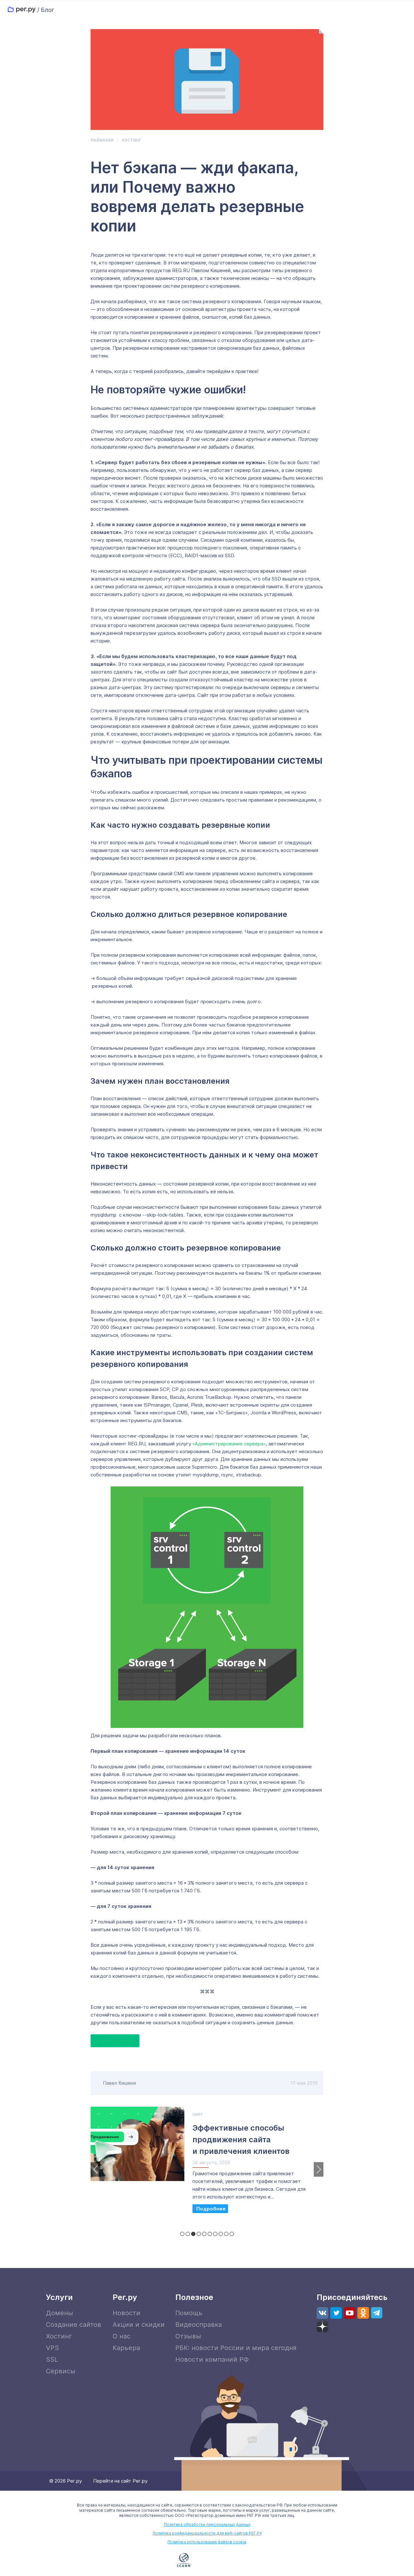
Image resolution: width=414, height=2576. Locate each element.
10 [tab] (232, 2234)
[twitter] (336, 2313)
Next (319, 2169)
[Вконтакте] (322, 2313)
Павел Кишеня (119, 2083)
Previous (95, 2169)
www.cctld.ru (221, 2559)
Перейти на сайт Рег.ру (120, 2481)
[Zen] (322, 2326)
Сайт (198, 2114)
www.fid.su (260, 2561)
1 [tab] (182, 2234)
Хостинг (131, 140)
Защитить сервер (115, 2041)
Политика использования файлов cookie (207, 2542)
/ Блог (46, 10)
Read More (210, 2209)
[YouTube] (350, 2313)
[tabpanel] (207, 2163)
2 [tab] (188, 2234)
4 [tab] (199, 2234)
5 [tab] (204, 2234)
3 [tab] (193, 2234)
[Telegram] (377, 2313)
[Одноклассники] (363, 2313)
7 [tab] (215, 2234)
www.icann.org (184, 2560)
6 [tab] (210, 2234)
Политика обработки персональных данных (207, 2524)
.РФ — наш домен (155, 2560)
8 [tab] (221, 2234)
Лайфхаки (102, 140)
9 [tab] (226, 2234)
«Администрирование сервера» (229, 1444)
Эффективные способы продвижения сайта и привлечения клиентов (241, 2140)
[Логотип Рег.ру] (22, 10)
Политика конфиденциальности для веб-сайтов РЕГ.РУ (207, 2533)
